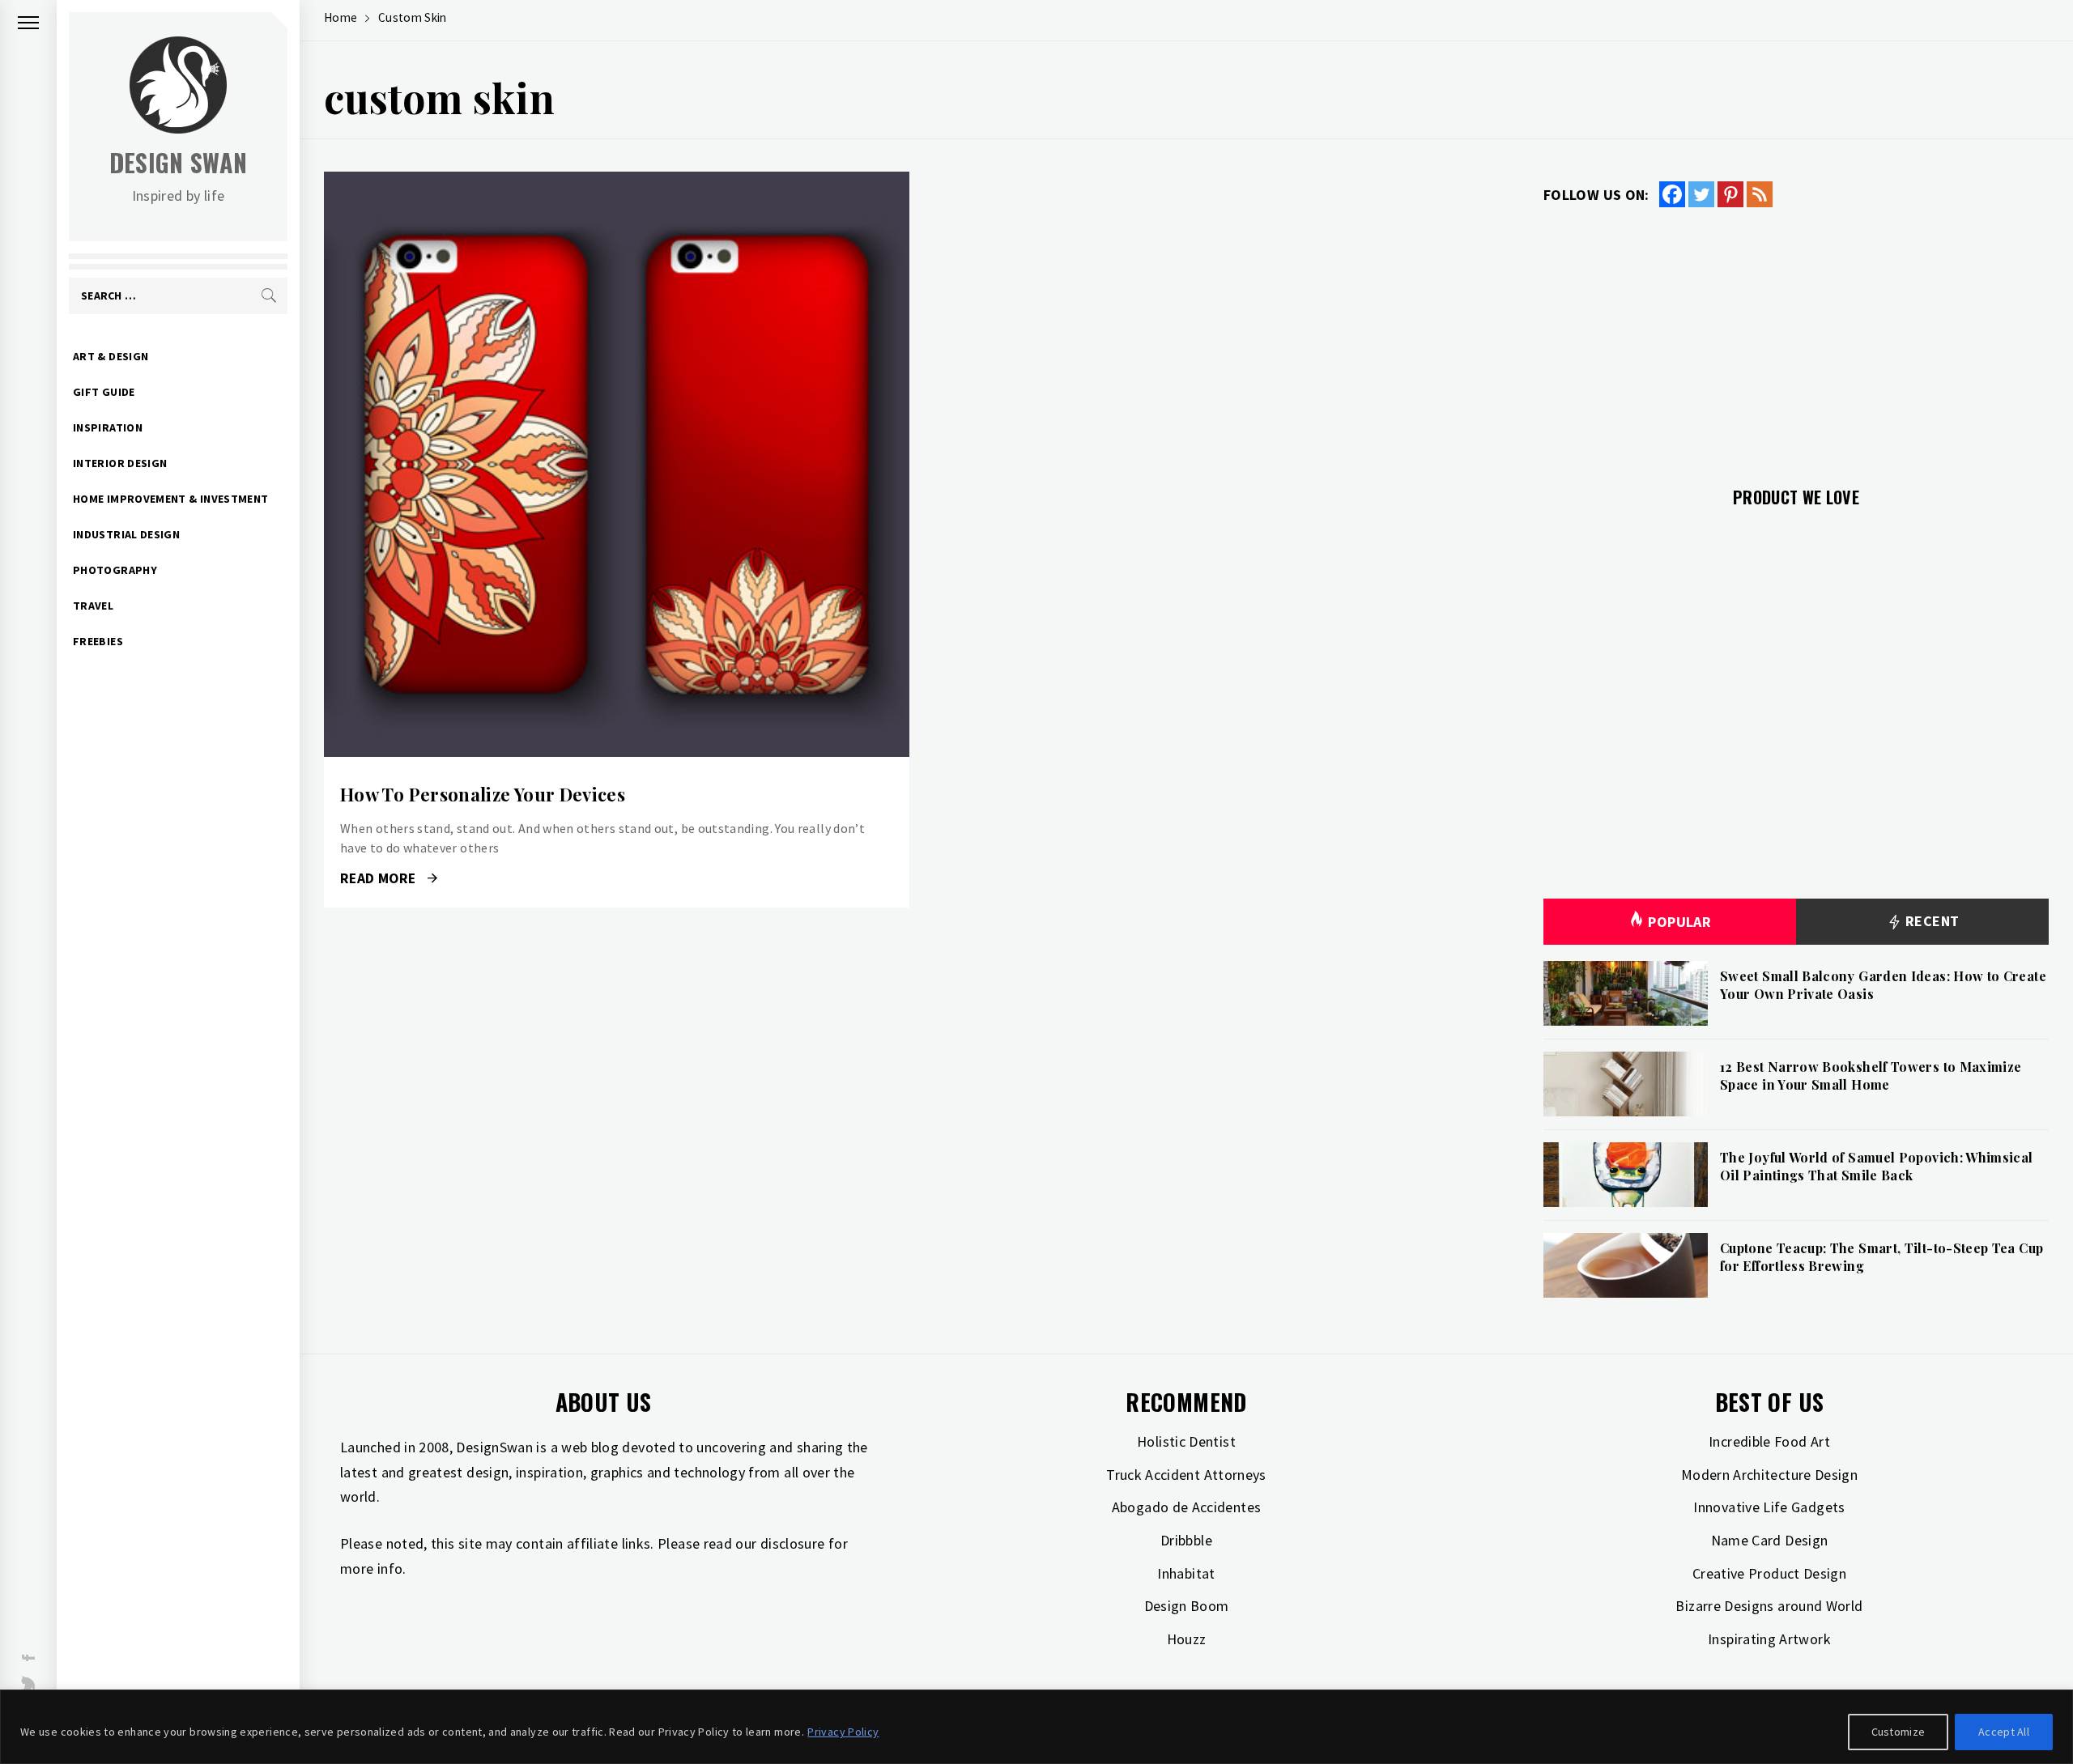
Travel (93, 606)
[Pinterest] (1730, 194)
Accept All (2004, 1732)
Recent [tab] (1931, 921)
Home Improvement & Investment (170, 499)
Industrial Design (126, 534)
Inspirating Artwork (1769, 1639)
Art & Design (111, 356)
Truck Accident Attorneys (1186, 1475)
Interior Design (120, 463)
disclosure (793, 1543)
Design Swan (179, 162)
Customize (1898, 1732)
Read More (617, 465)
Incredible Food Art (1769, 1441)
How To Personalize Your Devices (483, 794)
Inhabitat (1186, 1573)
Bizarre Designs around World (1769, 1606)
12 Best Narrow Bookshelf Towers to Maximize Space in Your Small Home (1871, 1075)
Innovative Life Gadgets (1769, 1507)
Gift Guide (104, 392)
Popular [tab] (1679, 922)
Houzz (1187, 1639)
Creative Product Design (1769, 1573)
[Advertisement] (1796, 338)
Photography (115, 570)
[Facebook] (1672, 194)
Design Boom (1187, 1606)
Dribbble (1186, 1540)
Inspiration (108, 427)
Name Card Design (1770, 1540)
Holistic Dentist (1186, 1441)
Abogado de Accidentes (1187, 1507)
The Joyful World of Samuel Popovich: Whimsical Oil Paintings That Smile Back (1877, 1166)
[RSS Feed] (1760, 194)
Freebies (98, 641)
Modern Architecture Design (1769, 1475)
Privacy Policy (843, 1732)
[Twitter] (1701, 194)
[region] (1036, 1727)
